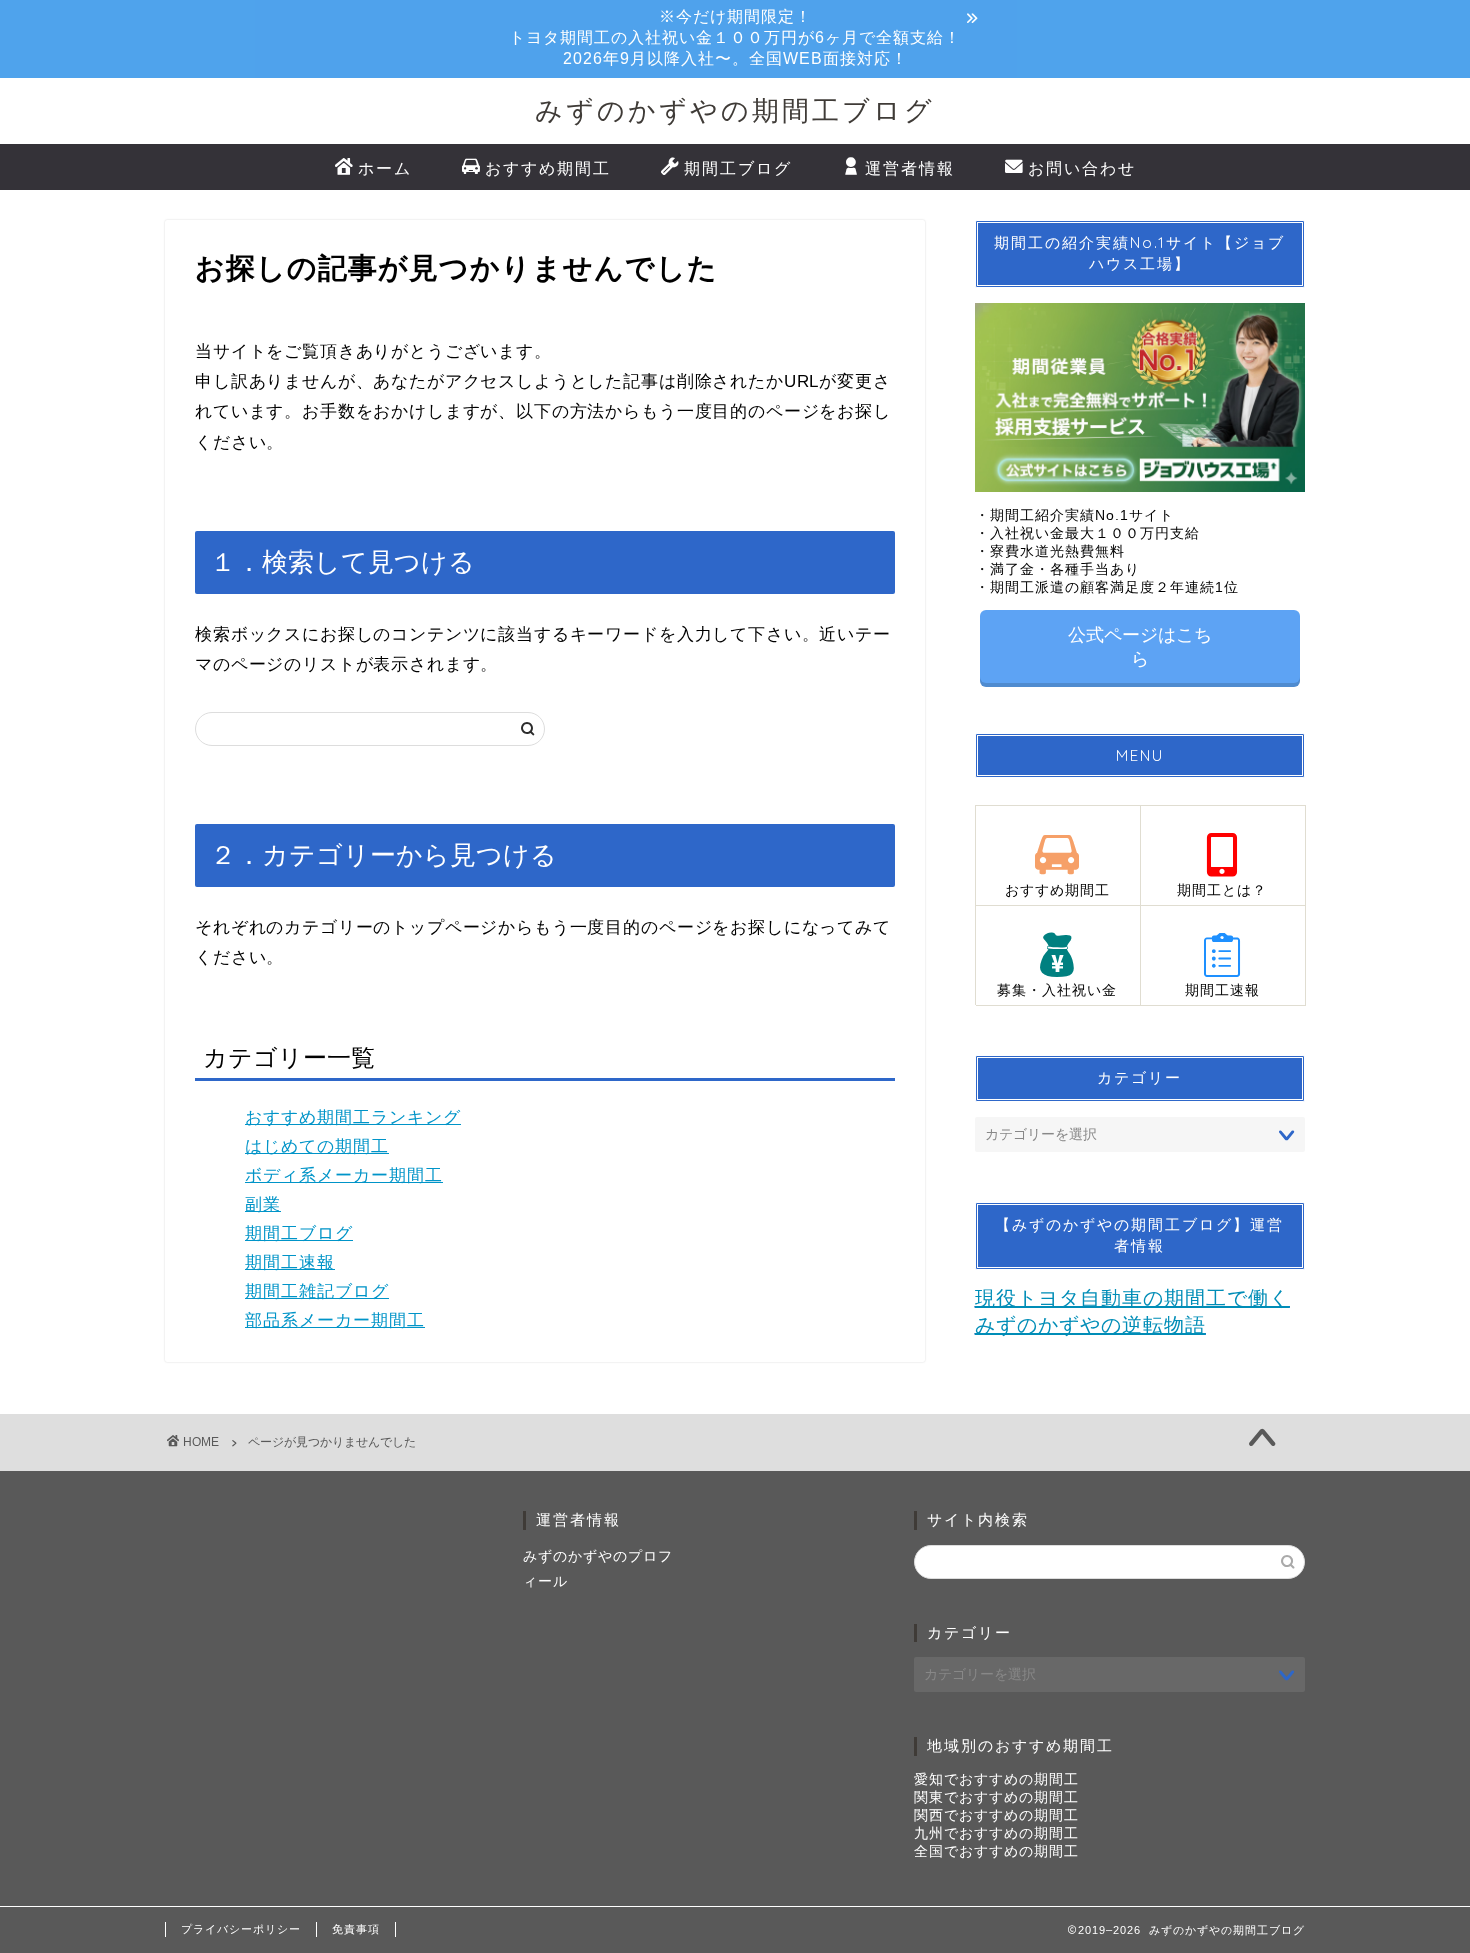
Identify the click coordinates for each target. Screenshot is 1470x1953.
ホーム (385, 168)
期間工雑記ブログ (317, 1291)
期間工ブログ (738, 168)
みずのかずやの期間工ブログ (735, 110)
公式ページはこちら (1140, 647)
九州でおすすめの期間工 (996, 1833)
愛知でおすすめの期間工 (996, 1779)
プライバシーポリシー (241, 1929)
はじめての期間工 (317, 1146)
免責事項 (356, 1929)
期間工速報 (290, 1262)
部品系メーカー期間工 (335, 1320)
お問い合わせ (1082, 168)
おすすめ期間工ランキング (353, 1117)
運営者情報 (910, 168)
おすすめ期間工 (548, 168)
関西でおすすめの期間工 (996, 1815)
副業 (263, 1204)
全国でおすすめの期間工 (996, 1851)
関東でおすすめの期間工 (996, 1797)
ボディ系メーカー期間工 (344, 1175)
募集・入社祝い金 (1057, 990)
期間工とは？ (1222, 890)
